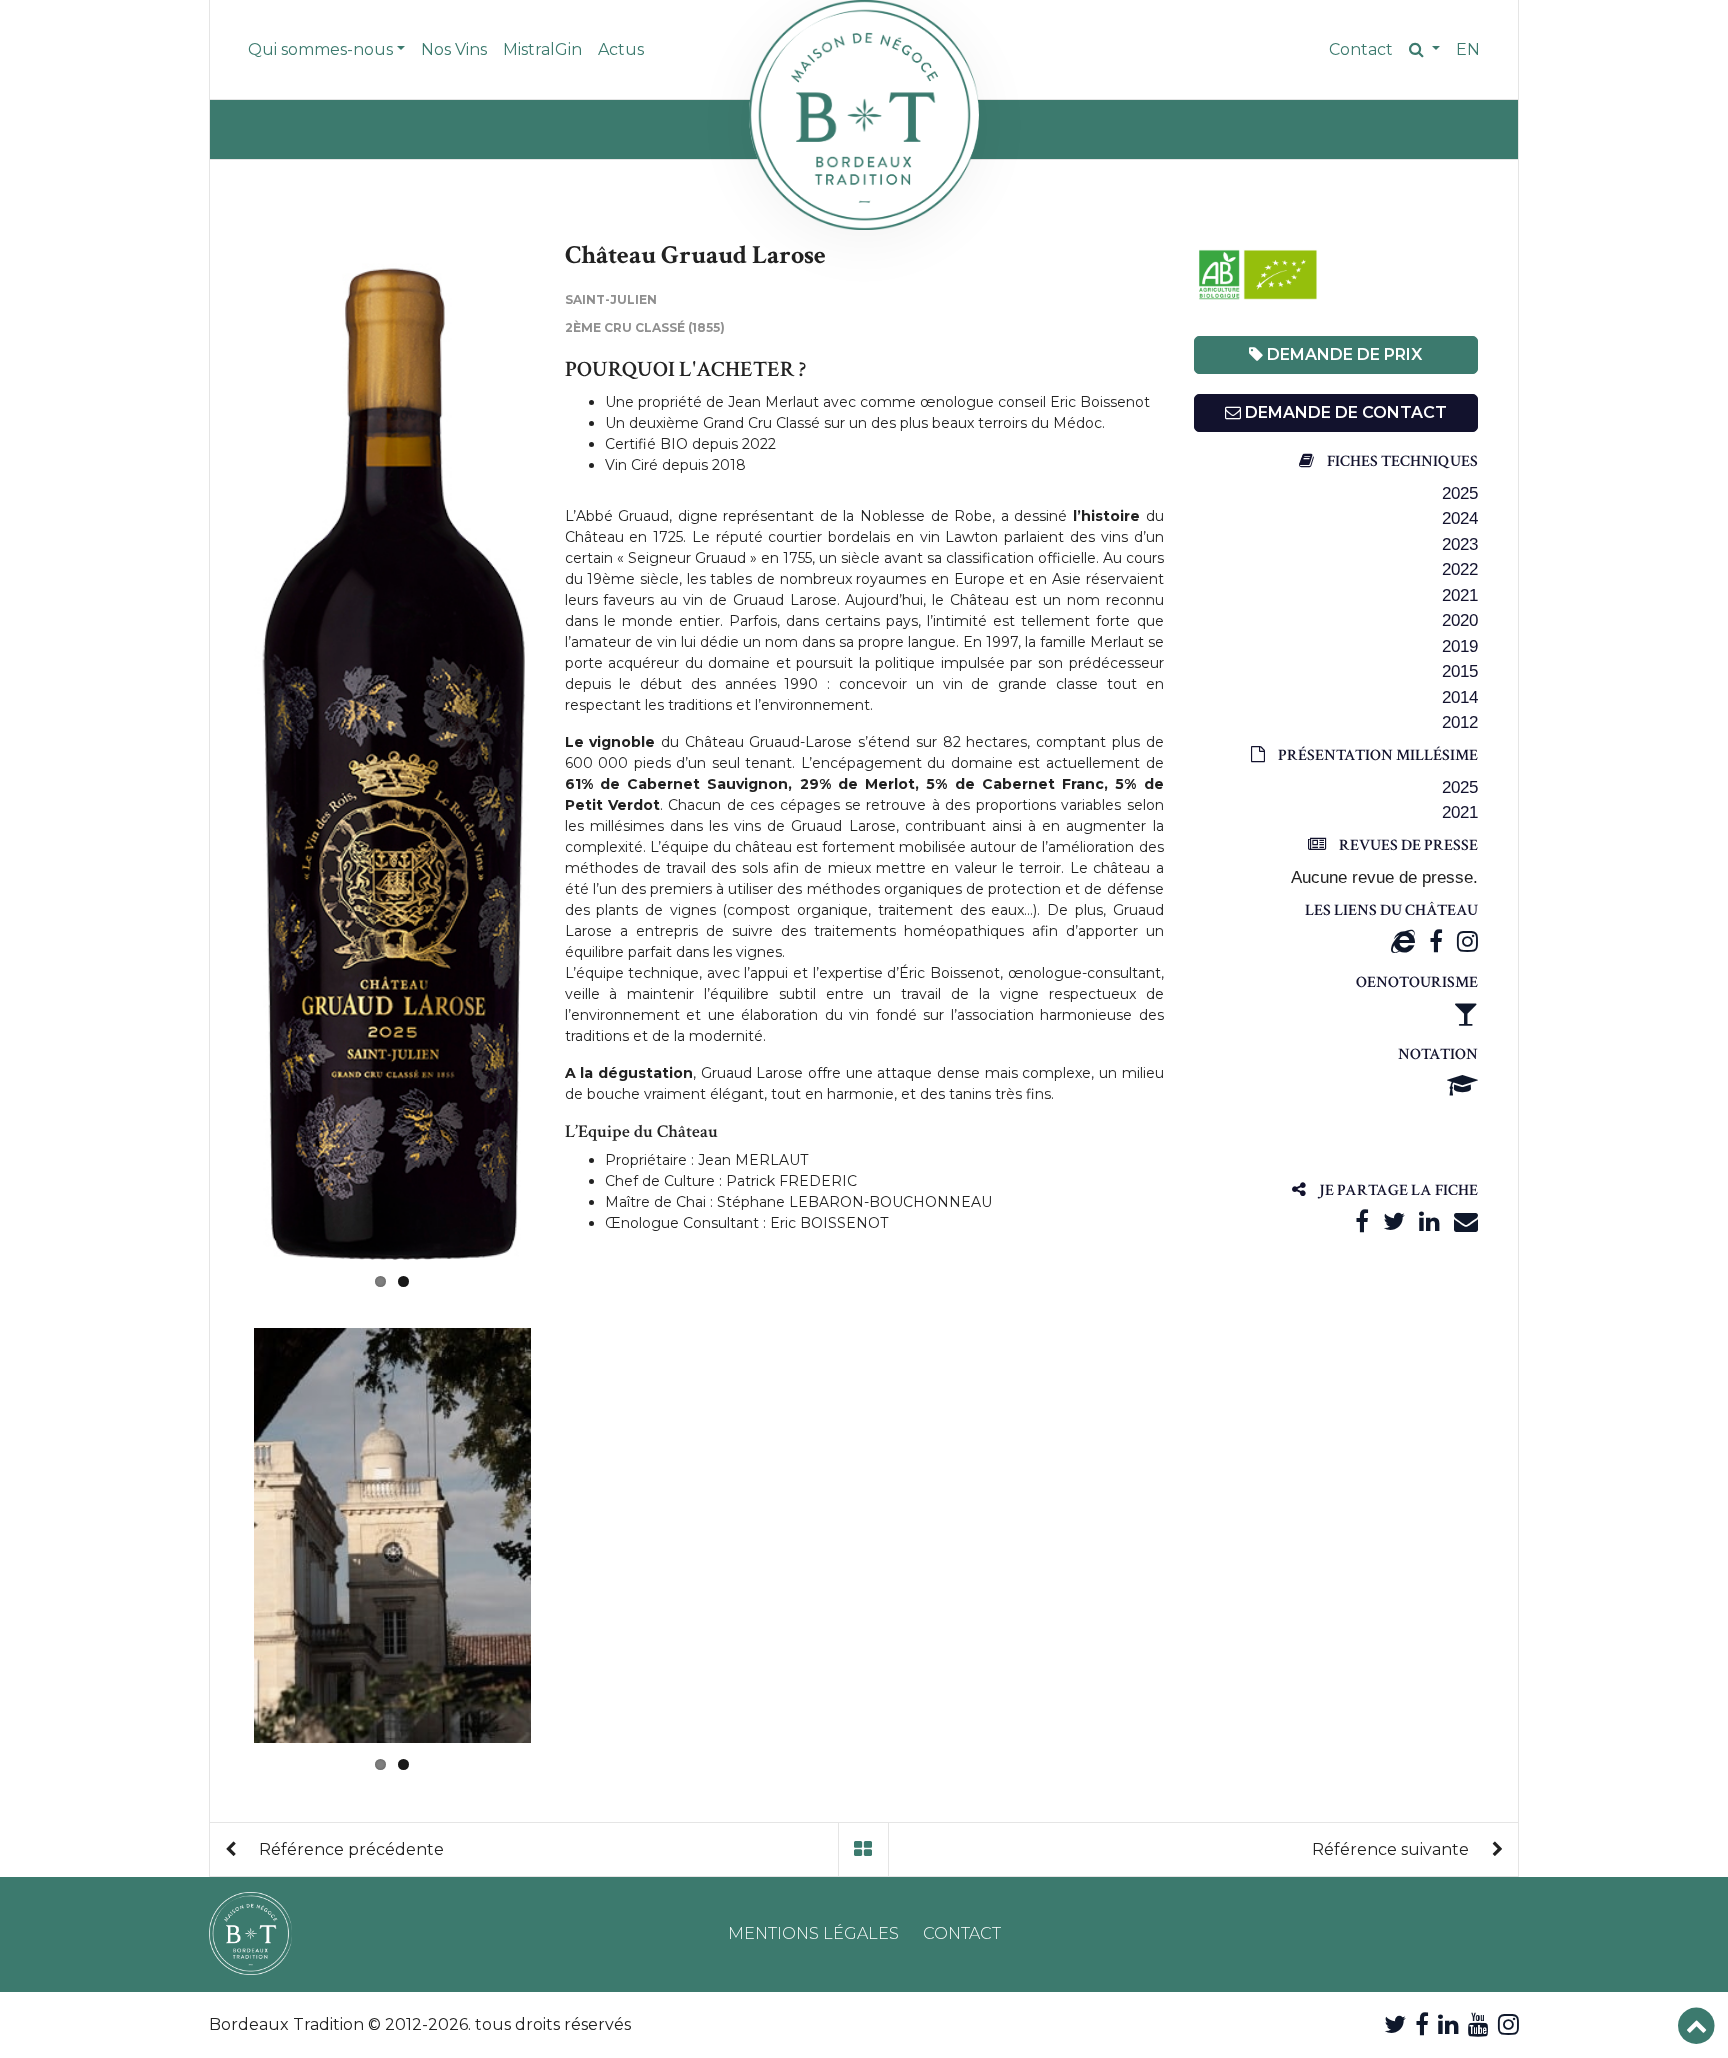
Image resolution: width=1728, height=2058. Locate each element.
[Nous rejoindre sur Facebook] (1422, 2024)
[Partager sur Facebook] (1362, 1221)
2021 (1460, 595)
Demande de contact (1344, 412)
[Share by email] (1466, 1221)
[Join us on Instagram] (1508, 2024)
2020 (1460, 620)
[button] (1424, 50)
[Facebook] (1436, 941)
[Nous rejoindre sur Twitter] (1395, 2024)
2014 (1460, 697)
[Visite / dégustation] (1466, 1013)
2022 (1460, 569)
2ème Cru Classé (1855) (645, 327)
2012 (1460, 722)
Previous (224, 752)
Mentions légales (813, 1933)
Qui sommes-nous (320, 49)
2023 (1460, 544)
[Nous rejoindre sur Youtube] (1478, 2024)
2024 (1460, 518)
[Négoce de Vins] (864, 115)
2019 (1460, 646)
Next (561, 752)
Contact (1361, 49)
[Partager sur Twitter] (1394, 1221)
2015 (1460, 671)
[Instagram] (1467, 941)
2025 (1460, 493)
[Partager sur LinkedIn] (1429, 1221)
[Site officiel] (1403, 941)
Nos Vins (454, 49)
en (1468, 49)
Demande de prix (1342, 354)
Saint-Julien (611, 299)
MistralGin (542, 49)
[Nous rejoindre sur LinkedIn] (1448, 2024)
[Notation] (1462, 1085)
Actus (621, 49)
